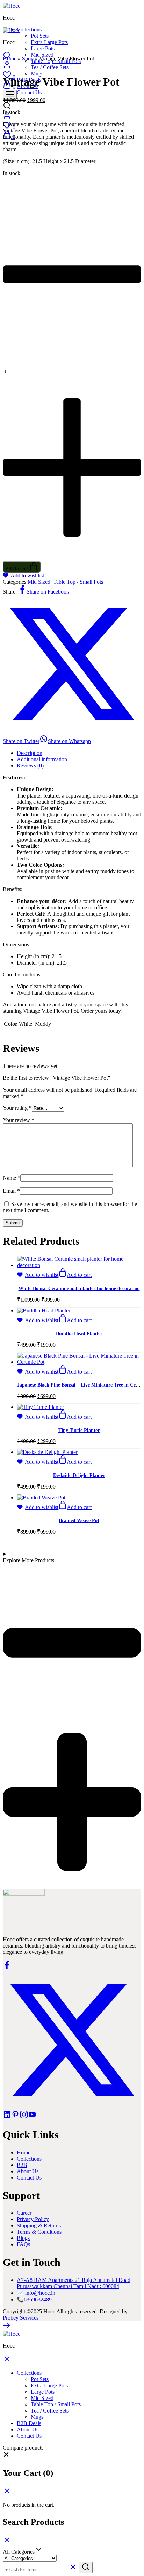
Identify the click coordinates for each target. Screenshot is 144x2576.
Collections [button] (29, 30)
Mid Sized (42, 55)
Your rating (17, 1108)
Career (24, 2213)
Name (12, 1178)
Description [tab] (30, 753)
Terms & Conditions (39, 2232)
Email (11, 1191)
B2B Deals (29, 2423)
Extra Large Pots (49, 42)
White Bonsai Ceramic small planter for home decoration (79, 1289)
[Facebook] (7, 1967)
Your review (19, 1120)
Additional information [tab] (42, 759)
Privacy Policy (33, 2219)
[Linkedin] (7, 2117)
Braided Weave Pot (79, 1520)
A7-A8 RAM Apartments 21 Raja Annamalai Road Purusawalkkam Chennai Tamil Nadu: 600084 (74, 2283)
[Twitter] (72, 2107)
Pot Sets (40, 36)
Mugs (37, 74)
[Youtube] (32, 2117)
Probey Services (21, 2318)
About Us (28, 2171)
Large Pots (43, 48)
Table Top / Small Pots (78, 582)
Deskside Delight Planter (79, 1475)
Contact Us (29, 92)
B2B (22, 2165)
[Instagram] (24, 2117)
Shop (28, 59)
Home (10, 59)
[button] (75, 1275)
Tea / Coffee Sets (50, 2411)
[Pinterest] (15, 2117)
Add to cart (17, 569)
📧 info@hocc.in (36, 2293)
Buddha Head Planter (79, 1334)
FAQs (23, 2244)
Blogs (23, 2238)
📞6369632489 (34, 2300)
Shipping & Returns (39, 2225)
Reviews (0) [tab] (30, 766)
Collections (29, 2159)
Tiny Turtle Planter (79, 1430)
